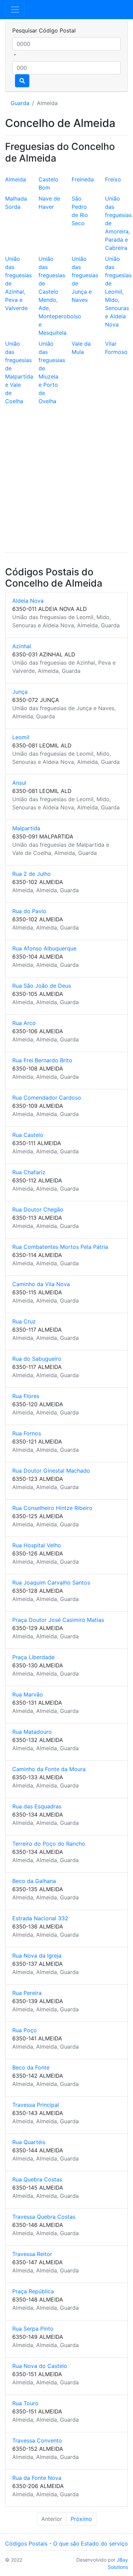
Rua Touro (25, 2403)
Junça (20, 692)
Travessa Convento (37, 2440)
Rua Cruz (24, 1321)
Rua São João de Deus (42, 986)
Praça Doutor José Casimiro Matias (58, 1620)
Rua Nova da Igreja (37, 1956)
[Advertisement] (66, 480)
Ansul (19, 783)
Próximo (81, 2519)
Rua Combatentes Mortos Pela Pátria (60, 1247)
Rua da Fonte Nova (37, 2478)
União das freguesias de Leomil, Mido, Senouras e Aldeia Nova (118, 292)
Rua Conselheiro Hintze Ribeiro (52, 1508)
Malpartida (26, 828)
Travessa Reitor (32, 2254)
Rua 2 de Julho (32, 874)
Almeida (16, 179)
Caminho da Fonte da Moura (49, 1769)
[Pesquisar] (22, 81)
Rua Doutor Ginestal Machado (51, 1471)
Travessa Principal (36, 2105)
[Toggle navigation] (15, 10)
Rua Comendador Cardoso (47, 1098)
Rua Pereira (27, 1993)
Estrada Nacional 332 (40, 1918)
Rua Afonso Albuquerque (44, 948)
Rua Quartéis (29, 2142)
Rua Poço (25, 2030)
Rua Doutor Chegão (38, 1209)
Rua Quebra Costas (37, 2179)
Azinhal (22, 646)
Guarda (20, 103)
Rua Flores (26, 1396)
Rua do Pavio (29, 911)
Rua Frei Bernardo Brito (42, 1060)
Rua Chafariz (29, 1172)
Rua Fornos (27, 1433)
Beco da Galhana (34, 1881)
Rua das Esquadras (37, 1806)
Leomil (21, 737)
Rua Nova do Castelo (40, 2366)
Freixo (113, 179)
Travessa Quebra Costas (44, 2217)
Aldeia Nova (28, 601)
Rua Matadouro (32, 1732)
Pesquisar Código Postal (44, 30)
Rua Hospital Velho (37, 1545)
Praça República (33, 2291)
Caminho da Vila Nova (41, 1284)
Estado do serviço (104, 2543)
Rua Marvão (28, 1694)
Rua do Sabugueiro (37, 1359)
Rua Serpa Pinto (33, 2329)
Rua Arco (24, 1023)
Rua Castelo (28, 1135)
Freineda (83, 179)
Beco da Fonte (31, 2067)
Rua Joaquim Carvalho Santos (51, 1582)
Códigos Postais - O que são (42, 2543)
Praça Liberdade (33, 1657)
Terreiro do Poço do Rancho (49, 1844)
